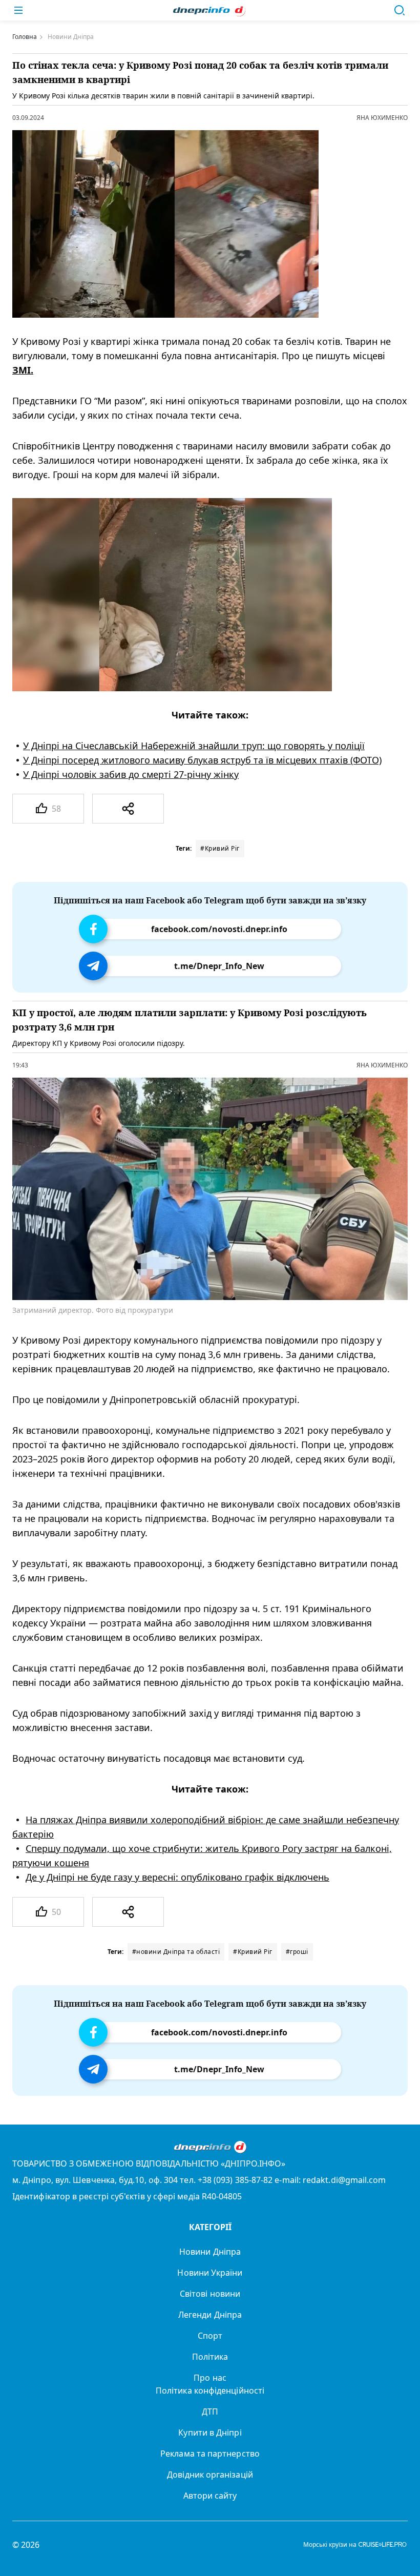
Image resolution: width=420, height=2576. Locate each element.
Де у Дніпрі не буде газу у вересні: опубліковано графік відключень (177, 1878)
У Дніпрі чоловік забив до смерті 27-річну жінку (131, 774)
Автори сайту (210, 2496)
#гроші (297, 1952)
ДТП (210, 2412)
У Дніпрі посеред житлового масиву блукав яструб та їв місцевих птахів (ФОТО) (202, 760)
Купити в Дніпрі (210, 2433)
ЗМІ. (23, 370)
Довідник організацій (210, 2475)
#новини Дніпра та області (176, 1952)
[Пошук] (400, 10)
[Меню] (18, 10)
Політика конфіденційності (210, 2390)
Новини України (210, 2273)
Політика (210, 2357)
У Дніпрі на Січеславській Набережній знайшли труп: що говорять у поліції (194, 746)
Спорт (210, 2336)
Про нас (210, 2378)
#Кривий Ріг (220, 848)
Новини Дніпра (210, 2252)
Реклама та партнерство (210, 2454)
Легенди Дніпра (210, 2315)
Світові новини (210, 2294)
